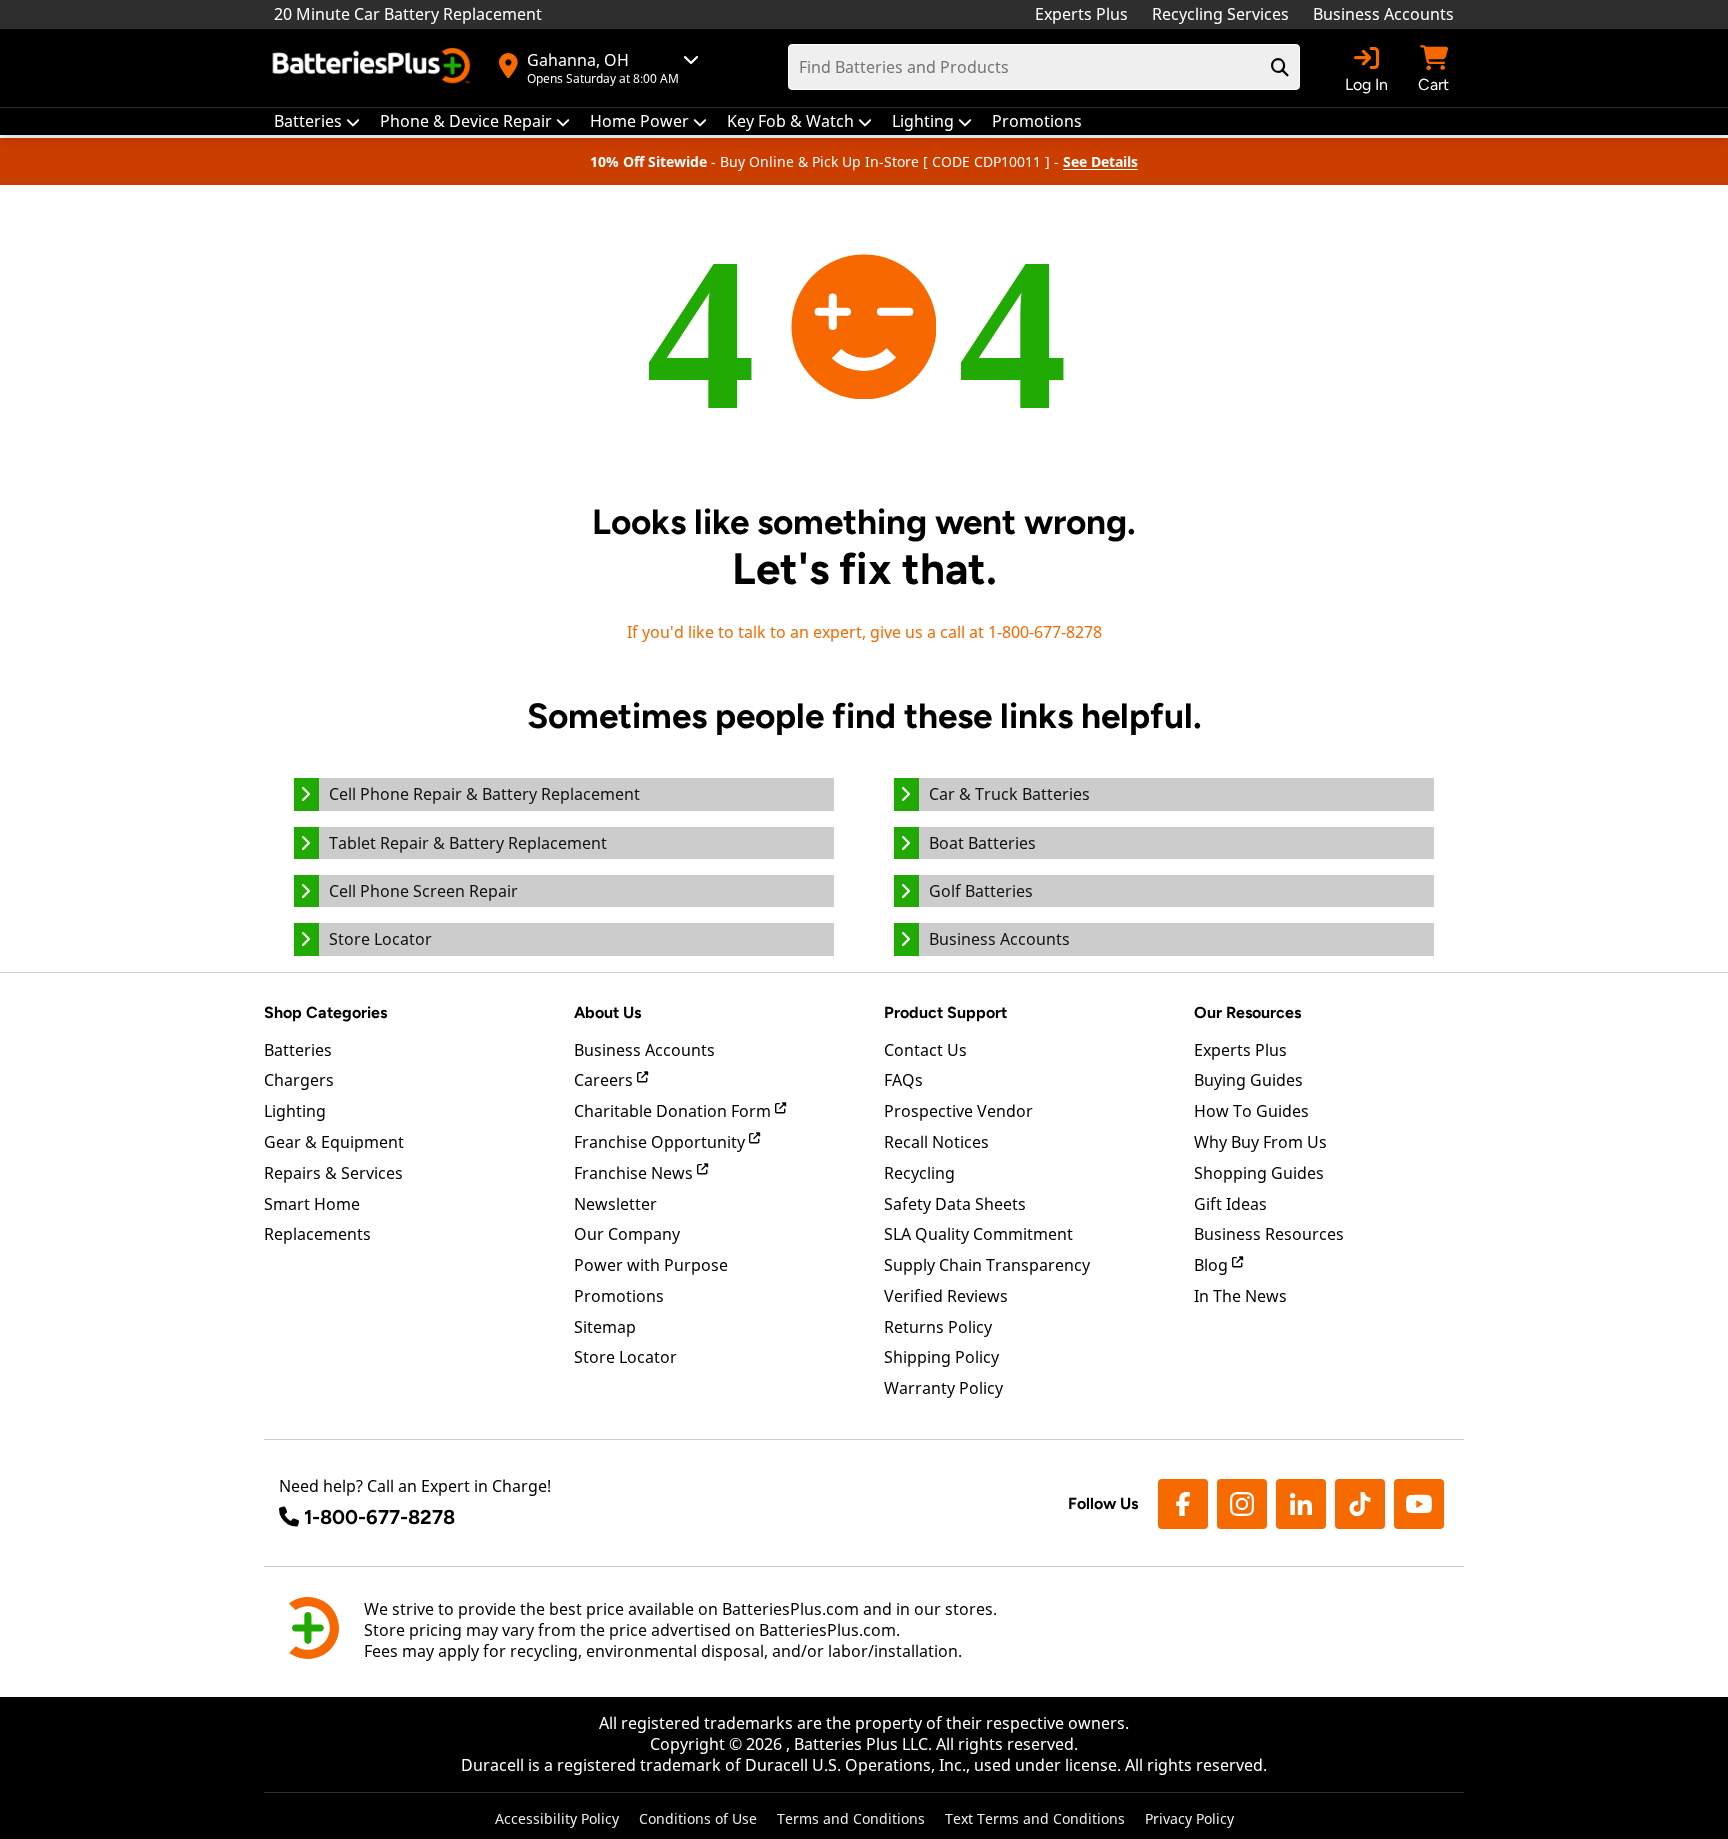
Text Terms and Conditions (1035, 1818)
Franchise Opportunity (661, 1142)
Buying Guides (1248, 1080)
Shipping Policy (941, 1357)
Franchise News (635, 1173)
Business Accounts (1383, 14)
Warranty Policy (943, 1388)
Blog (1213, 1265)
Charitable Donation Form (674, 1111)
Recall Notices (936, 1142)
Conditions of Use (698, 1818)
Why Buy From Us (1260, 1142)
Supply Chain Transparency (987, 1265)
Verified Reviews (946, 1296)
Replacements (317, 1234)
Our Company (627, 1234)
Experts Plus (1081, 14)
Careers (605, 1080)
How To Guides (1251, 1111)
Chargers (299, 1080)
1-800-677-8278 (379, 1517)
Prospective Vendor (958, 1111)
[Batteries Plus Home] (374, 68)
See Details (1100, 161)
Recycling (919, 1173)
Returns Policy (938, 1327)
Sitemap (605, 1327)
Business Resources (1269, 1234)
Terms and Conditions (851, 1818)
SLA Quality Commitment (978, 1234)
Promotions (619, 1296)
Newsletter (615, 1204)
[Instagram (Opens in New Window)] (1242, 1504)
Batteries (298, 1050)
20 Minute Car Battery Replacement (408, 14)
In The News (1240, 1296)
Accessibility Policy (557, 1818)
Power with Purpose (651, 1265)
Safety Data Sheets (955, 1204)
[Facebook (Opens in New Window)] (1183, 1504)
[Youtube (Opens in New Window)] (1419, 1504)
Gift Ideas (1230, 1204)
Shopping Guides (1259, 1173)
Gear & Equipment (334, 1142)
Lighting (295, 1111)
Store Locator (625, 1357)
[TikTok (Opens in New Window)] (1360, 1504)
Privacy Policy (1189, 1818)
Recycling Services (1220, 14)
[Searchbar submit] (1280, 67)
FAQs (903, 1080)
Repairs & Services (333, 1173)
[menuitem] (317, 121)
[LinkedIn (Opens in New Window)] (1301, 1504)
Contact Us (925, 1050)
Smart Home (312, 1204)
